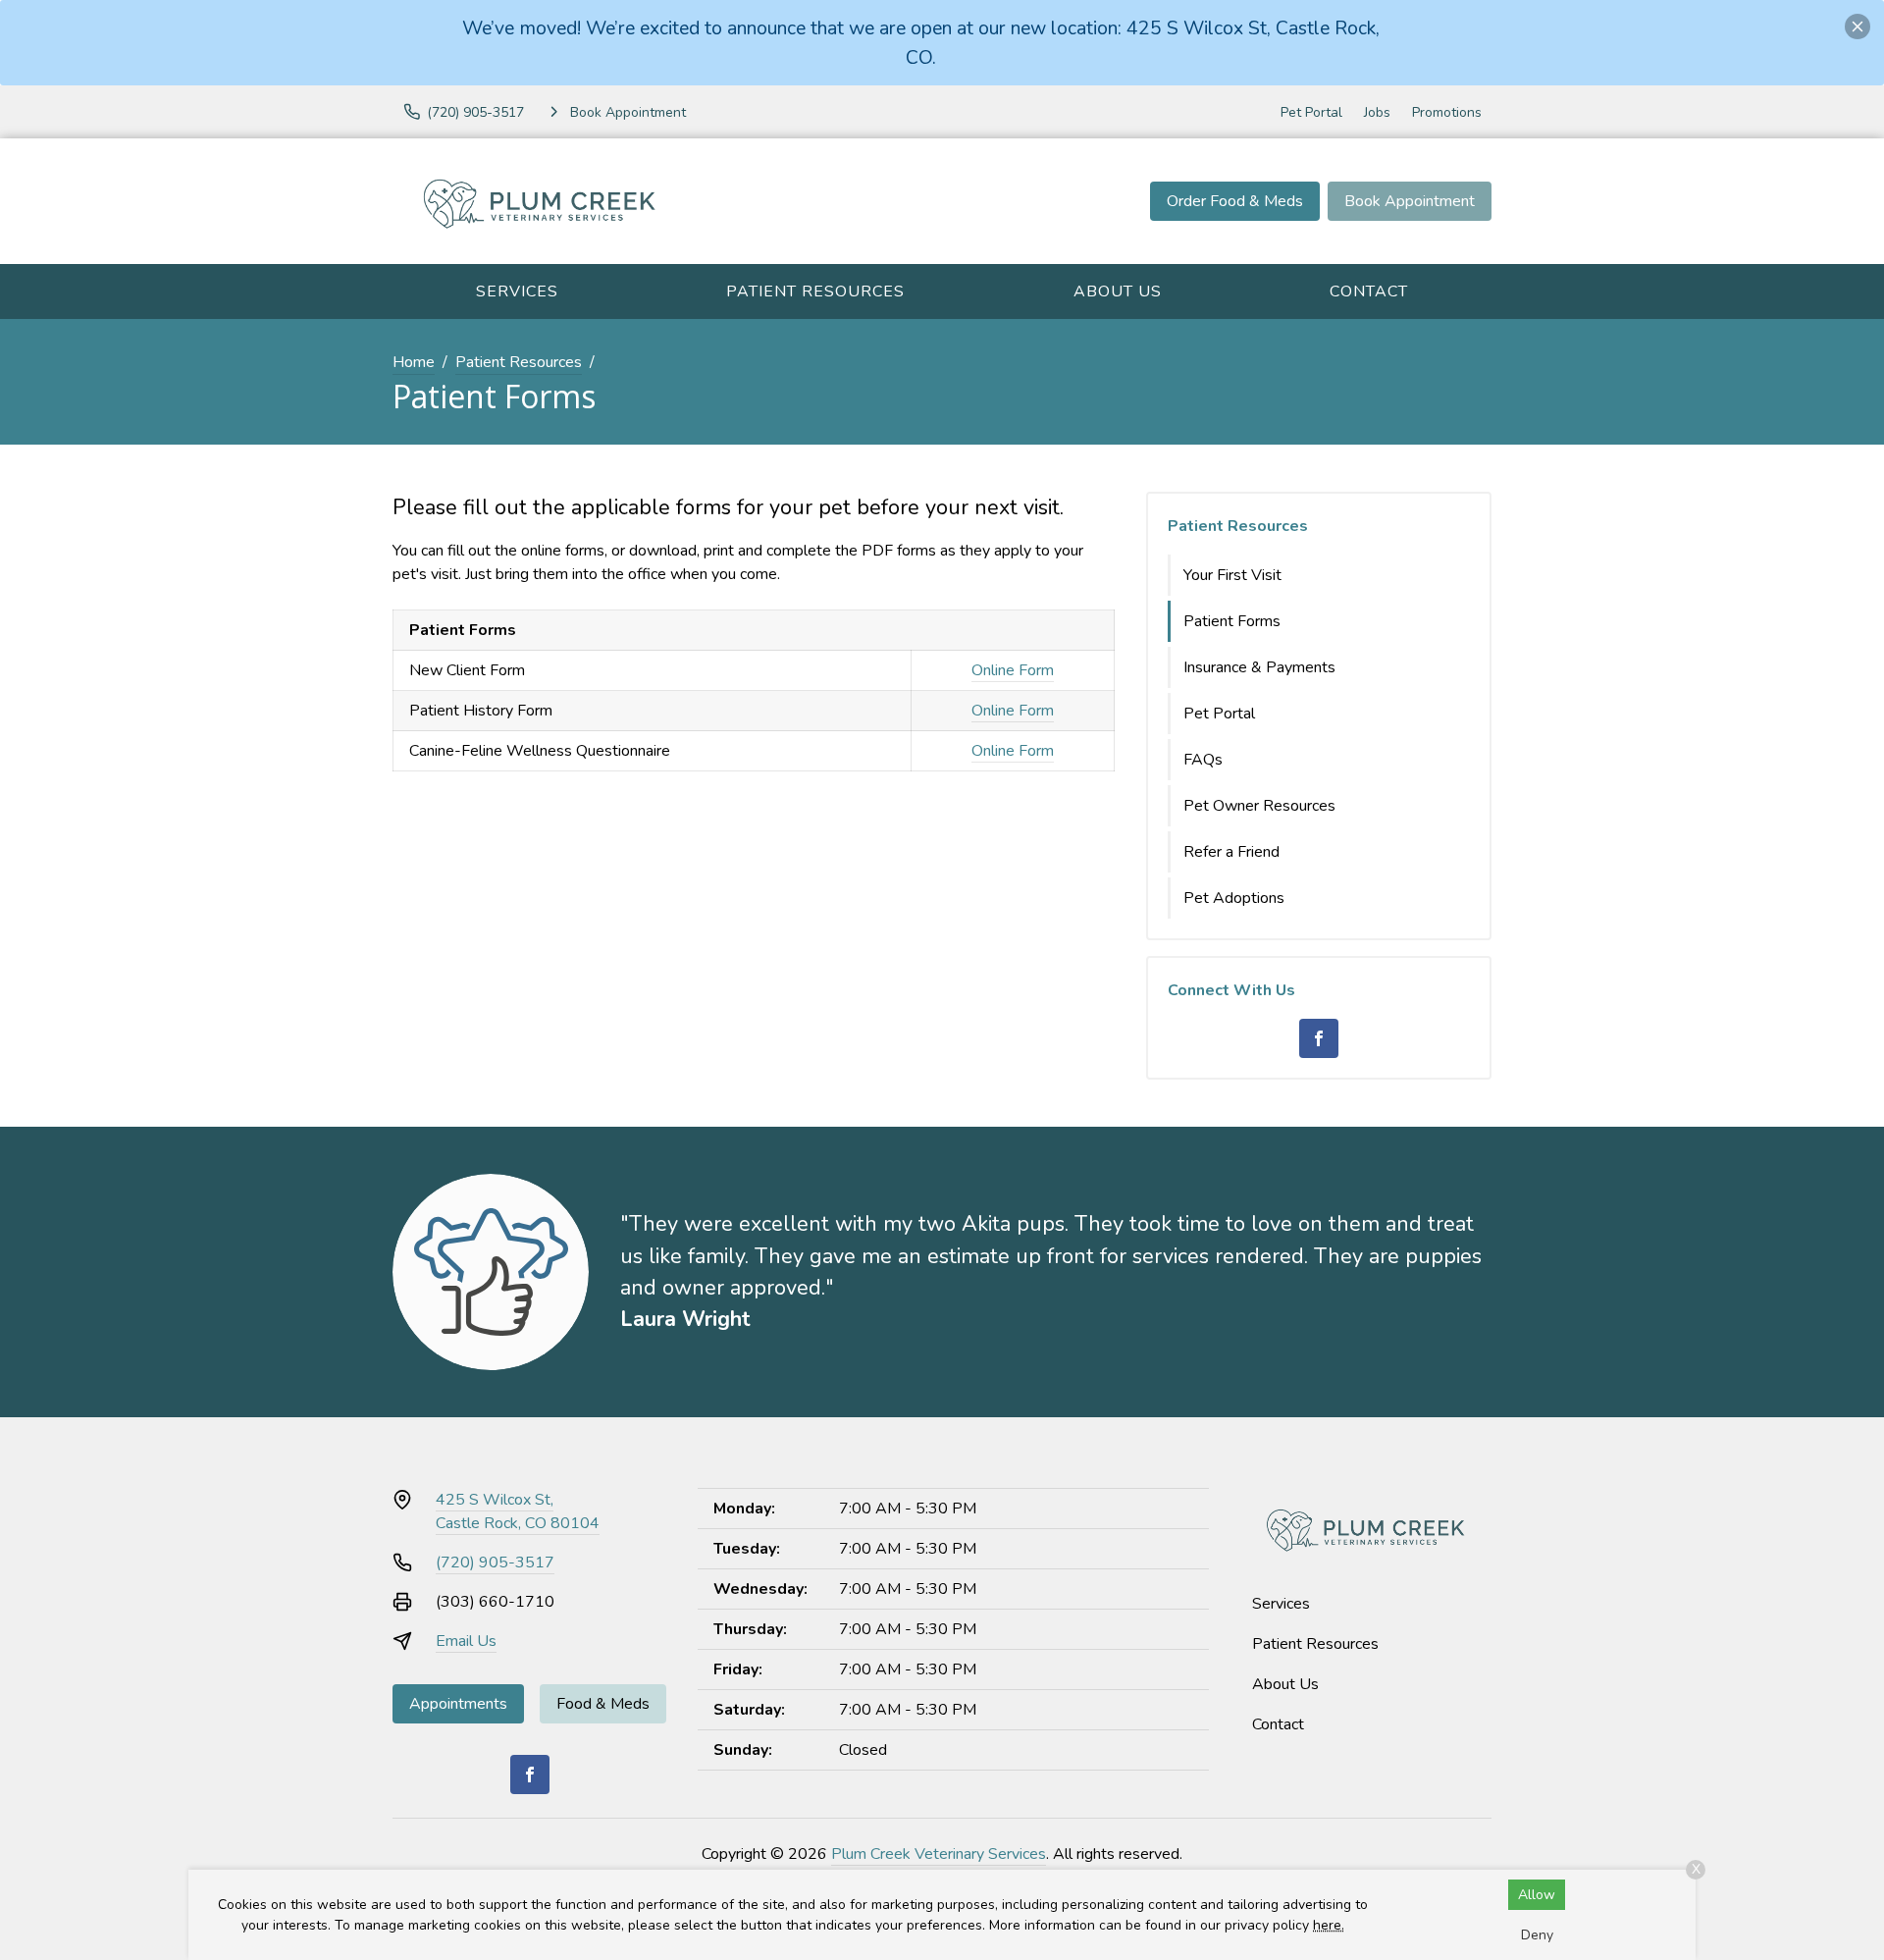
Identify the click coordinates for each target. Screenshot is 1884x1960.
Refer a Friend (1231, 852)
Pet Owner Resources (1259, 806)
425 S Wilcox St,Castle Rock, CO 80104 (518, 1511)
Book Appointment (1410, 201)
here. (1329, 1925)
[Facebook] (1319, 1038)
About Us (1118, 291)
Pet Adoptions (1234, 898)
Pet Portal (1311, 112)
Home (414, 362)
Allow (1537, 1895)
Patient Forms (1232, 621)
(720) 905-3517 (495, 1563)
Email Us (466, 1641)
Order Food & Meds (1235, 201)
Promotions (1447, 112)
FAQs (1203, 760)
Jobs (1377, 112)
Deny (1537, 1935)
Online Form (1013, 670)
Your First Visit (1232, 575)
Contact (1369, 291)
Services (517, 291)
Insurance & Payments (1259, 667)
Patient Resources (815, 291)
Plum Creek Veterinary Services (939, 1854)
